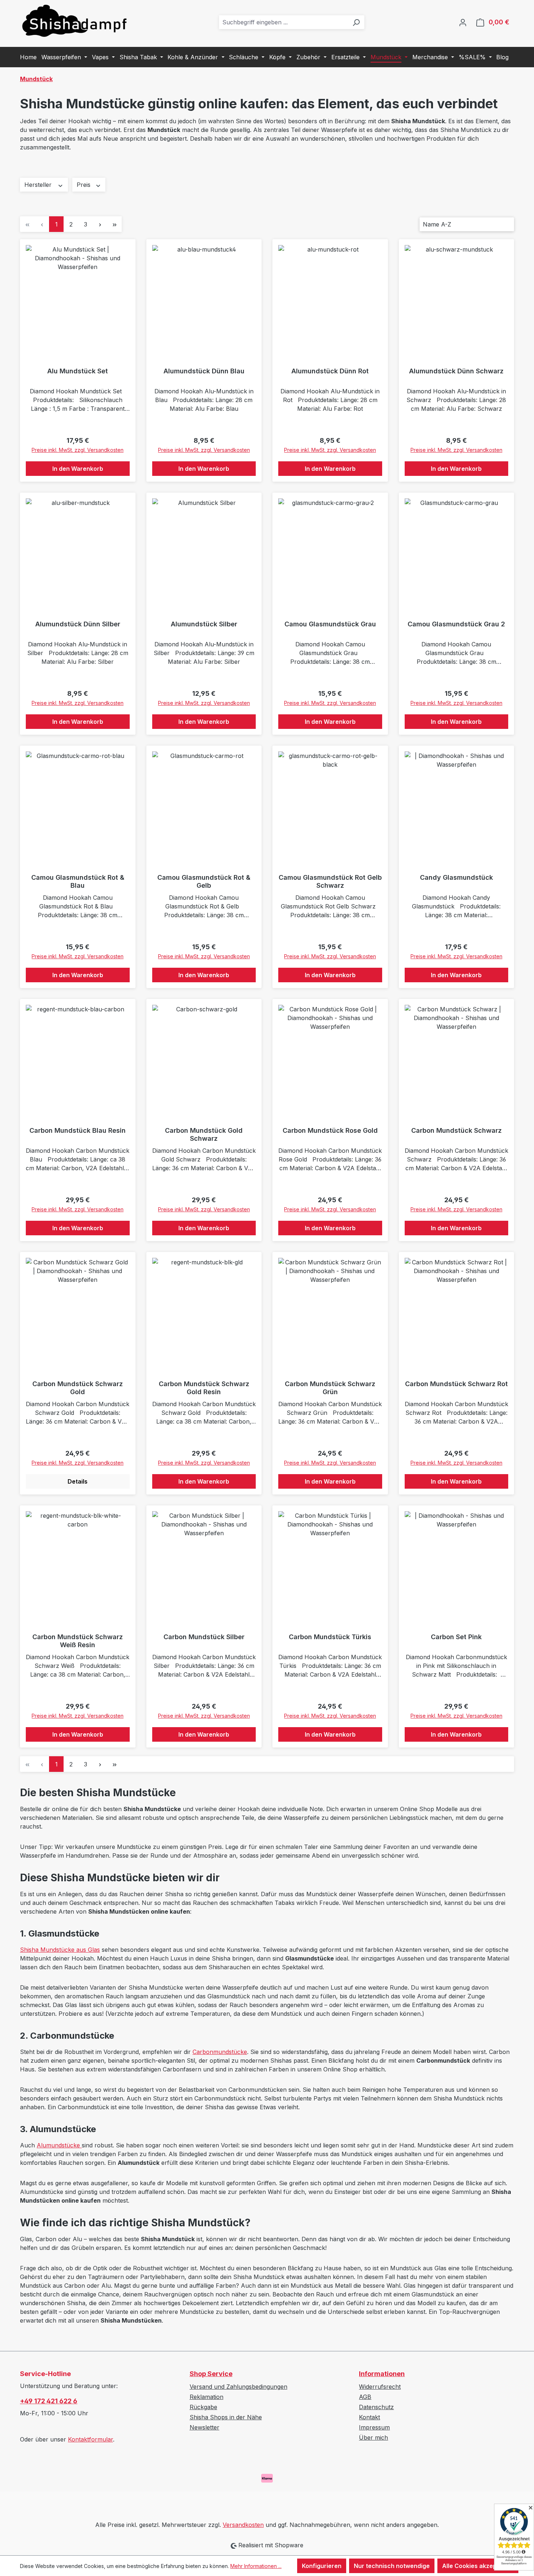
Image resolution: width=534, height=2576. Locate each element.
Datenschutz (376, 2407)
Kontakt (369, 2417)
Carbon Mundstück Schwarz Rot (456, 1384)
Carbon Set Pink (456, 1637)
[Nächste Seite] (100, 224)
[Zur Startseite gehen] (74, 21)
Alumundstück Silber (204, 624)
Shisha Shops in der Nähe (226, 2417)
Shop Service (211, 2374)
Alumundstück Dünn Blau (204, 371)
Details (78, 1481)
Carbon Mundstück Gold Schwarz (204, 1134)
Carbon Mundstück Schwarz (456, 1130)
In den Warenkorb (78, 469)
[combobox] (284, 22)
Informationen (382, 2374)
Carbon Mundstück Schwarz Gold (78, 1388)
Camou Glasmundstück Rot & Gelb (204, 881)
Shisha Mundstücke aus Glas (60, 1950)
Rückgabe (203, 2407)
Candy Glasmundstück (456, 877)
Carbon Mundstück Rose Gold (330, 1130)
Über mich (373, 2437)
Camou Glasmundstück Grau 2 (456, 624)
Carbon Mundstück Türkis (330, 1637)
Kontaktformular (90, 2439)
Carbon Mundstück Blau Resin (78, 1130)
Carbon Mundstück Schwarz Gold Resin (204, 1388)
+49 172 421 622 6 (49, 2401)
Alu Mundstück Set (78, 371)
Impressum (374, 2427)
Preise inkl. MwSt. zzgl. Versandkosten (78, 450)
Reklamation (207, 2397)
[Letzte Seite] (114, 224)
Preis (84, 185)
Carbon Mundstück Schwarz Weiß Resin (78, 1641)
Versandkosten (243, 2525)
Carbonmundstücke (220, 2052)
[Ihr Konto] (463, 22)
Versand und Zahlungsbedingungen (238, 2387)
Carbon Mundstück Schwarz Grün (330, 1388)
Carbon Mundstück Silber (204, 1637)
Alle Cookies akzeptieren (478, 2566)
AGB (365, 2397)
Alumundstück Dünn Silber (78, 624)
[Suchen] (356, 22)
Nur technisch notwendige (392, 2566)
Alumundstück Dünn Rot (330, 371)
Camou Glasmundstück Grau (330, 624)
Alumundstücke (59, 2145)
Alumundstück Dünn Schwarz (456, 371)
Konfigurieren (322, 2566)
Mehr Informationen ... (256, 2566)
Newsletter (205, 2427)
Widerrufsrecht (380, 2387)
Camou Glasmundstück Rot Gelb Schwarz (330, 881)
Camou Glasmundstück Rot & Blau (78, 881)
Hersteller (39, 185)
